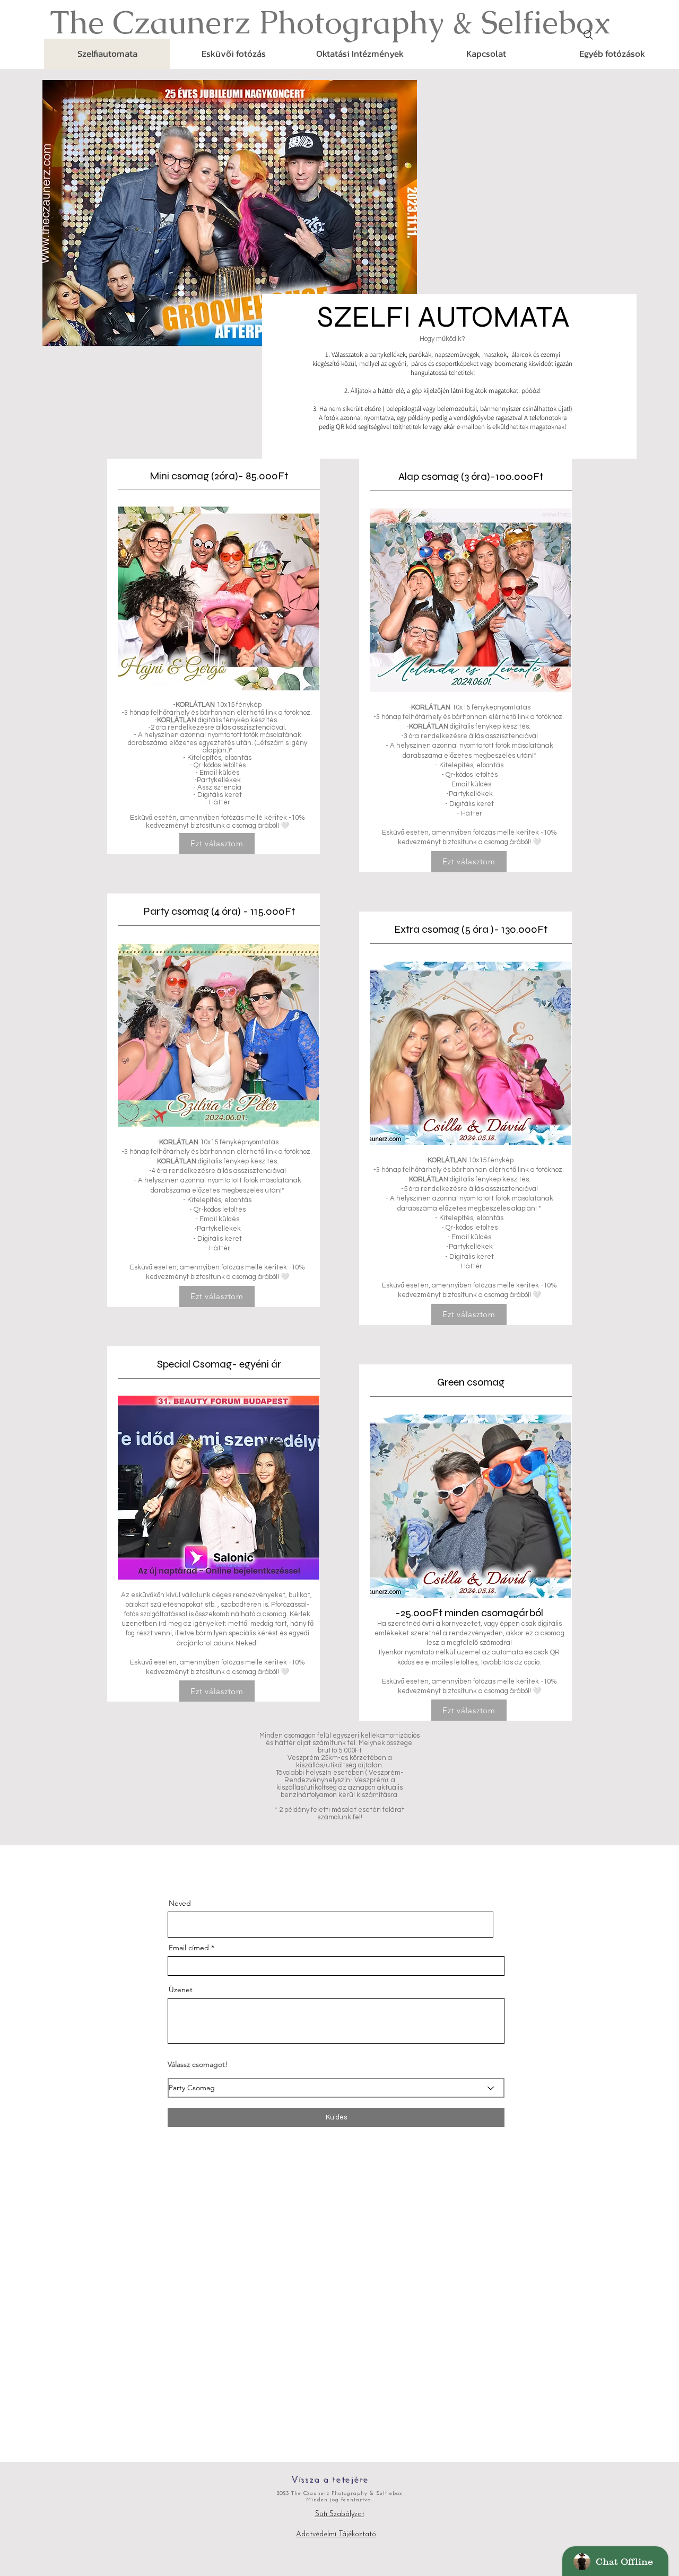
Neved (180, 1903)
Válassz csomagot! (198, 2064)
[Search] (588, 35)
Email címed (189, 1948)
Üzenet (181, 1990)
